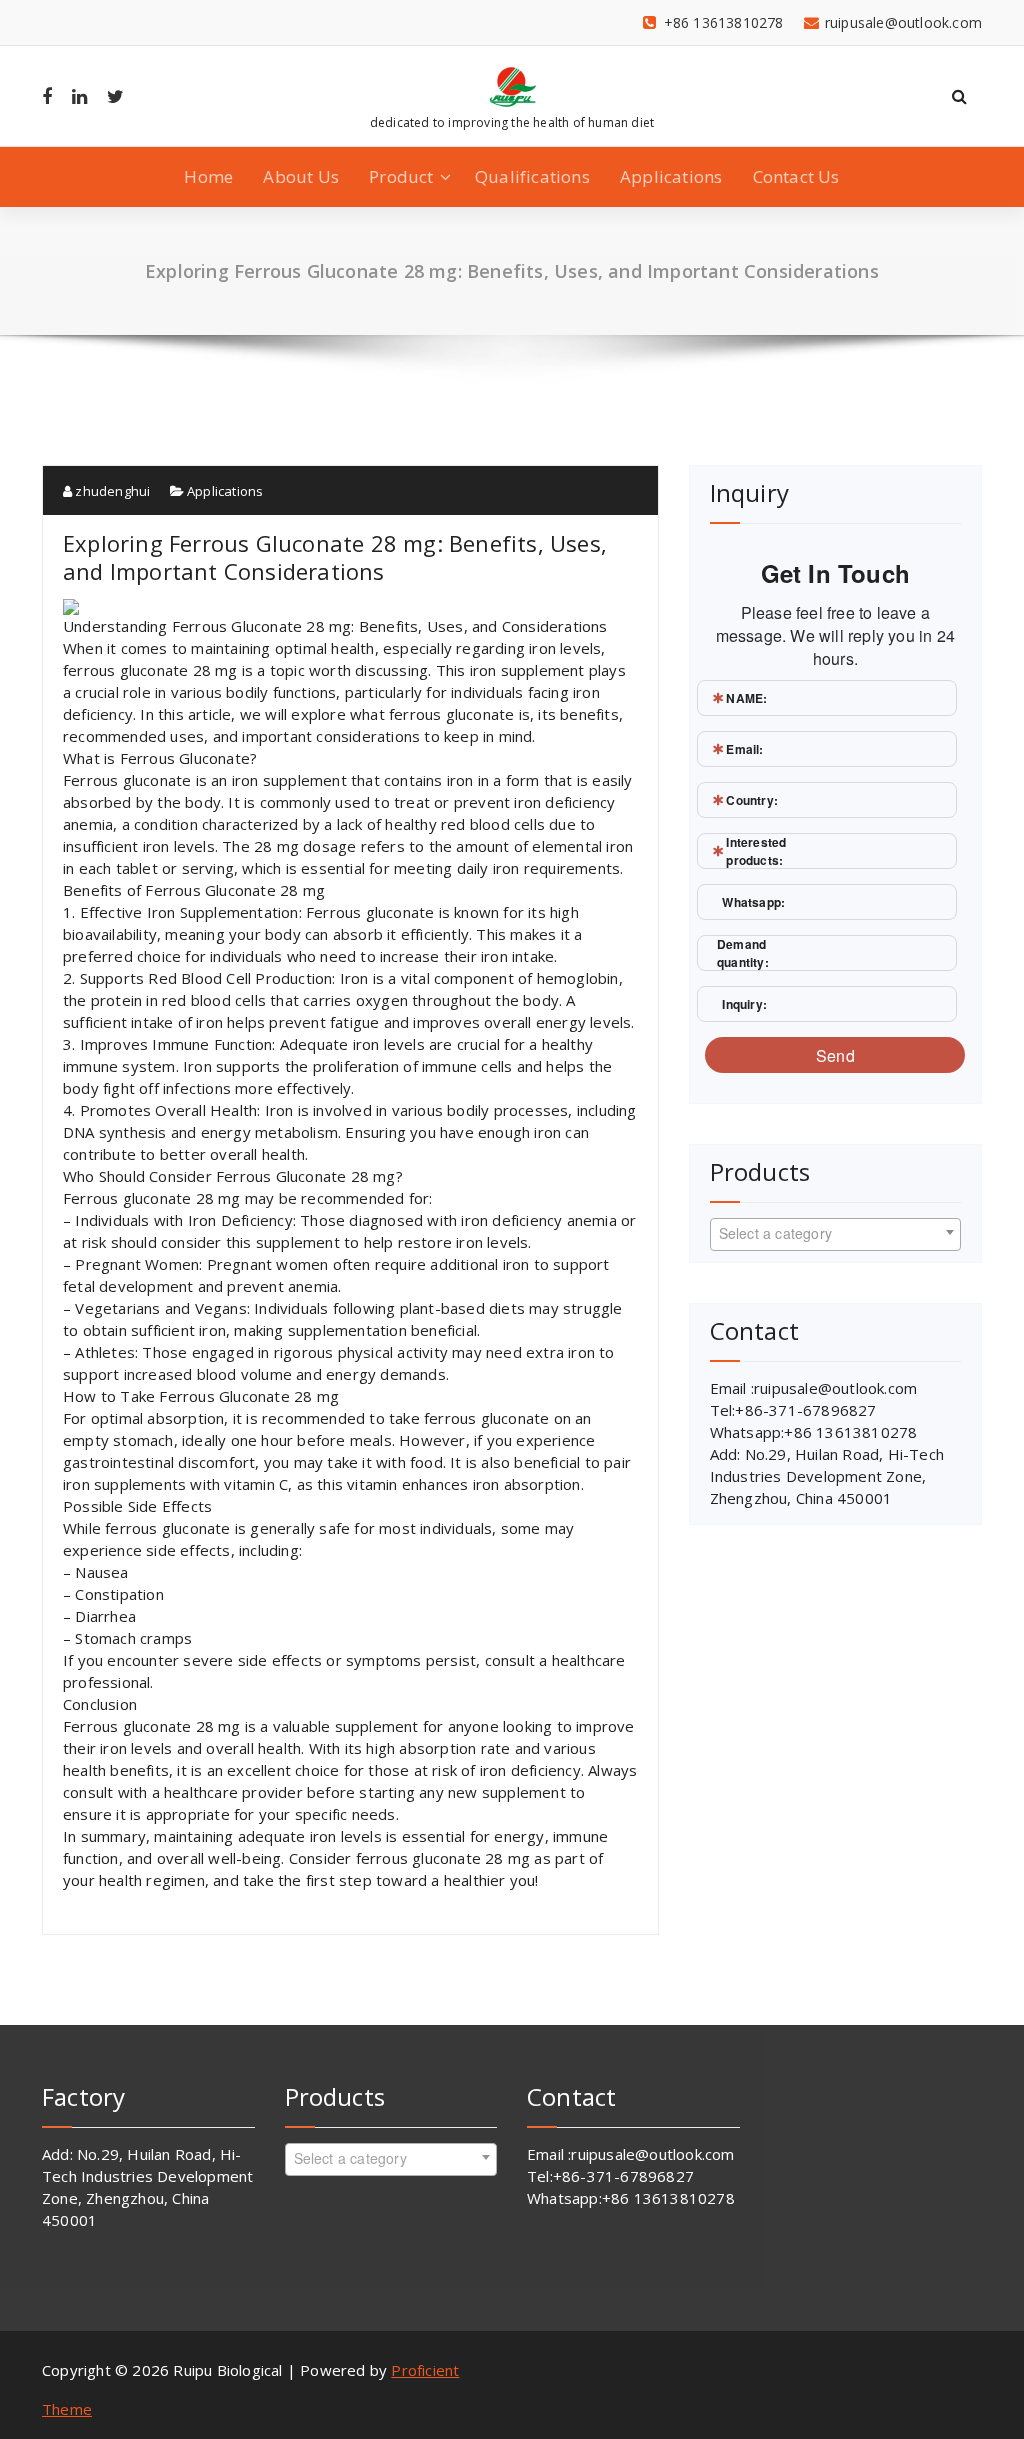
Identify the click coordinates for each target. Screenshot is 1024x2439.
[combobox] (835, 1234)
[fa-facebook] (47, 96)
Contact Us (796, 176)
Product (401, 176)
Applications (671, 176)
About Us (301, 176)
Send (835, 1055)
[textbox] (835, 1233)
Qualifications (532, 176)
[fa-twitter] (115, 96)
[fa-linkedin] (79, 96)
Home (208, 176)
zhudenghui (111, 491)
